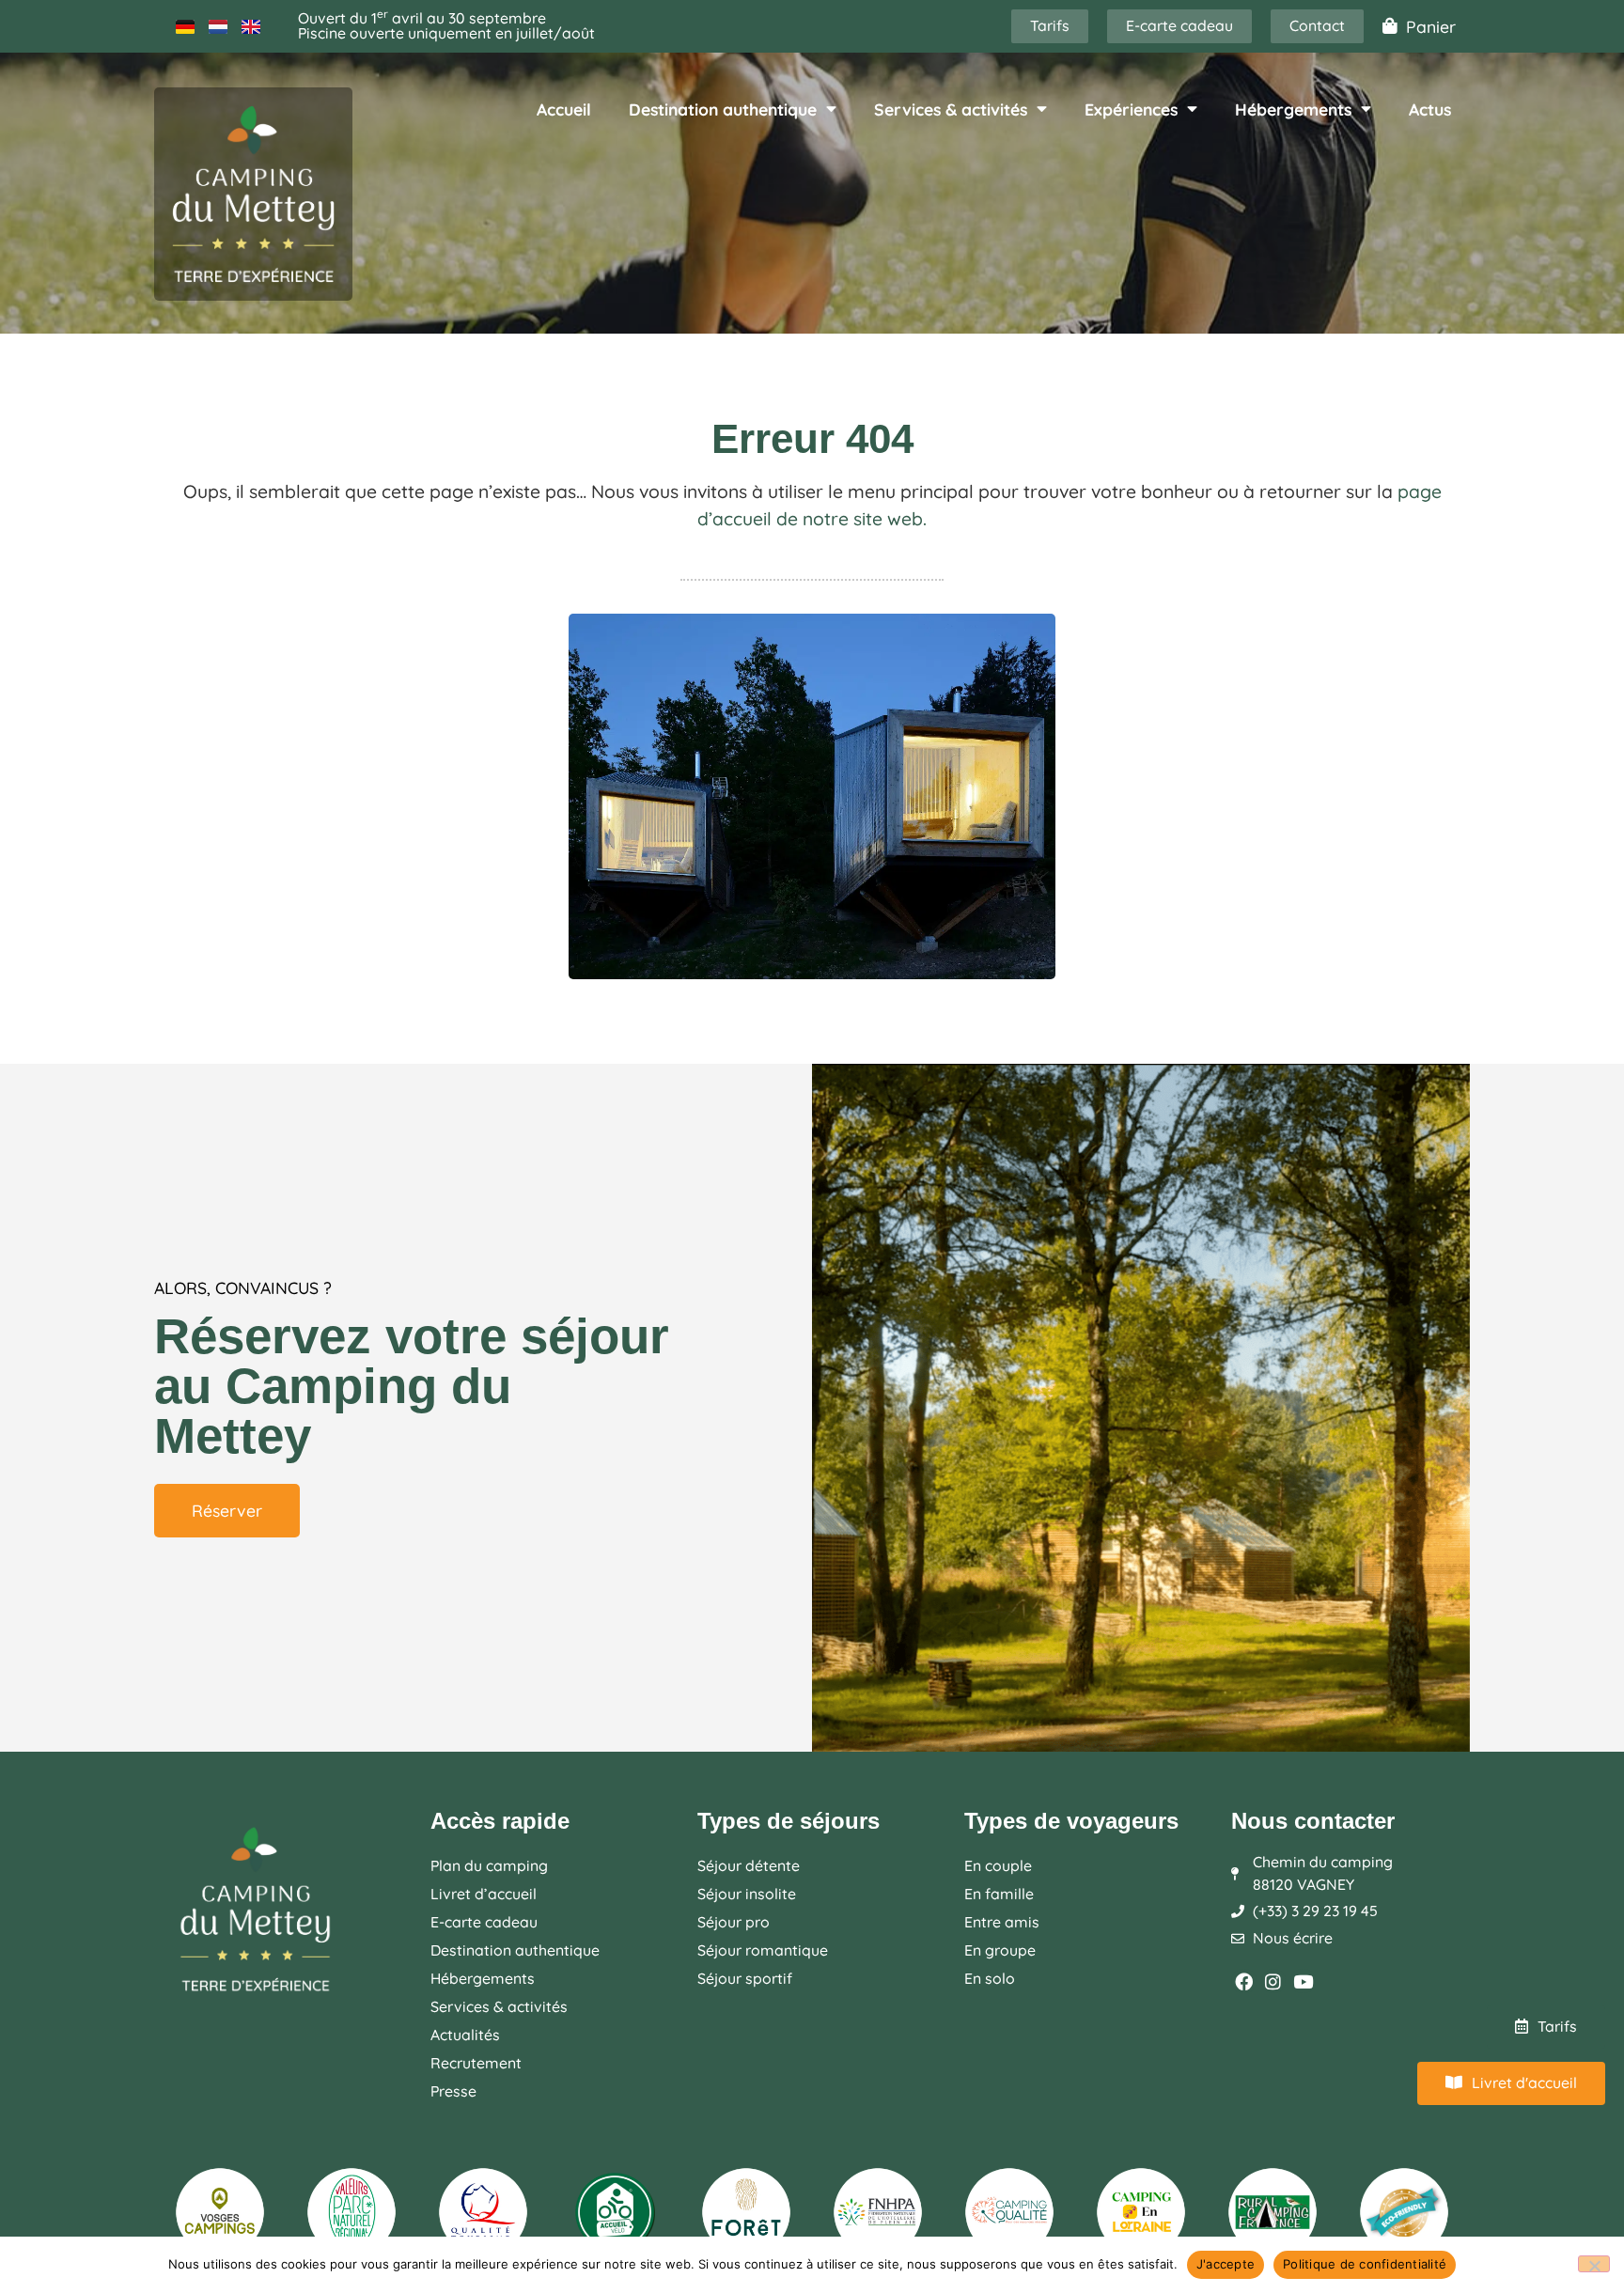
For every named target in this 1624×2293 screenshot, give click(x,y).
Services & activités (951, 109)
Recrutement (476, 2063)
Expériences (1131, 109)
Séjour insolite (747, 1894)
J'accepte (1226, 2264)
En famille (999, 1894)
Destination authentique (723, 109)
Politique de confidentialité (1365, 2264)
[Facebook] (1244, 1981)
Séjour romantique (763, 1950)
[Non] (1594, 2264)
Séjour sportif (745, 1978)
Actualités (465, 2035)
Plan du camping (489, 1865)
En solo (990, 1978)
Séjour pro (734, 1922)
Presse (453, 2091)
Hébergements (1293, 109)
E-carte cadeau (484, 1922)
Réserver (227, 1510)
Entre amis (1002, 1922)
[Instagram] (1274, 1981)
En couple (998, 1865)
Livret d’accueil (484, 1894)
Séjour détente (749, 1865)
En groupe (1000, 1950)
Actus (1430, 109)
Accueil (564, 109)
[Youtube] (1303, 1981)
